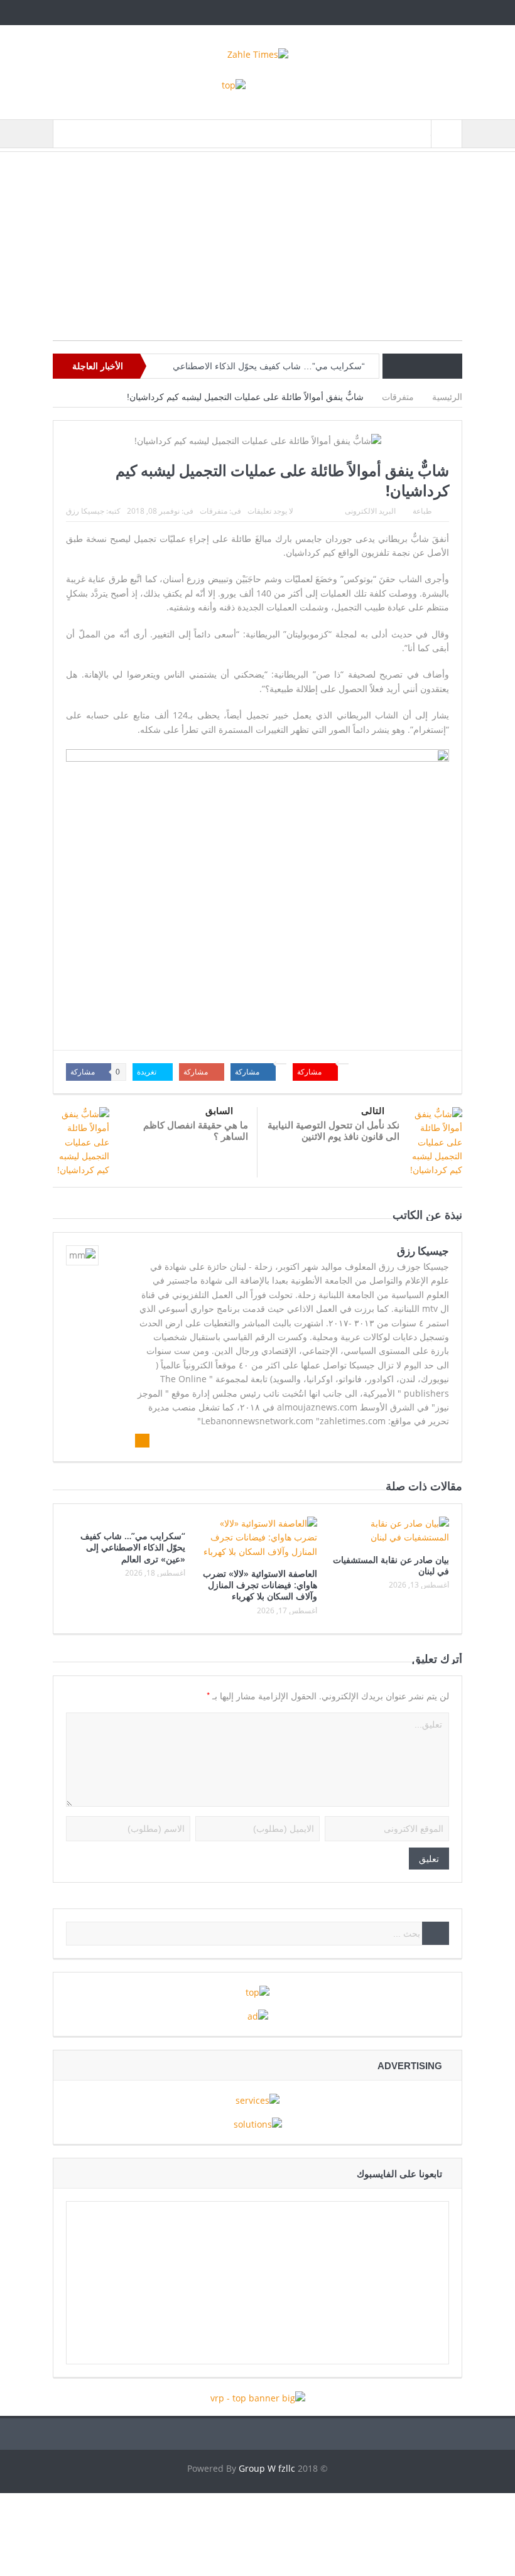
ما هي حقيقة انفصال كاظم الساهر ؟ (196, 1130)
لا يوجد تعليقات (270, 511)
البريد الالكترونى (370, 511)
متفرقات (214, 511)
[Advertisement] (257, 252)
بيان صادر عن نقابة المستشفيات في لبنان (391, 1565)
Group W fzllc (267, 2468)
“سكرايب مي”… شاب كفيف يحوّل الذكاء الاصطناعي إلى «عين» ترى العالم (133, 1547)
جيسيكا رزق (85, 511)
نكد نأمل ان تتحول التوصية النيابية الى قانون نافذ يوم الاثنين (333, 1130)
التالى (373, 1111)
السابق (219, 1111)
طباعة (422, 511)
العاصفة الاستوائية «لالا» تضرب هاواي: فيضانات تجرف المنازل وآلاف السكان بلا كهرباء (260, 1585)
